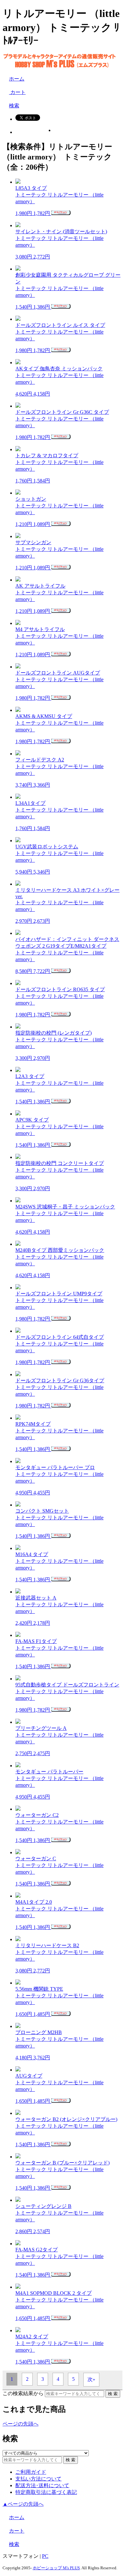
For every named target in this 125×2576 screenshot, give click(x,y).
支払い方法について (38, 2479)
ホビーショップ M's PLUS (56, 2568)
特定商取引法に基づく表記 (46, 2492)
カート (17, 92)
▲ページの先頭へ (23, 2504)
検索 (14, 106)
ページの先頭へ (21, 2424)
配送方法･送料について (42, 2485)
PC (45, 2556)
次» (91, 2379)
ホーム (17, 79)
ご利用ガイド (31, 2472)
